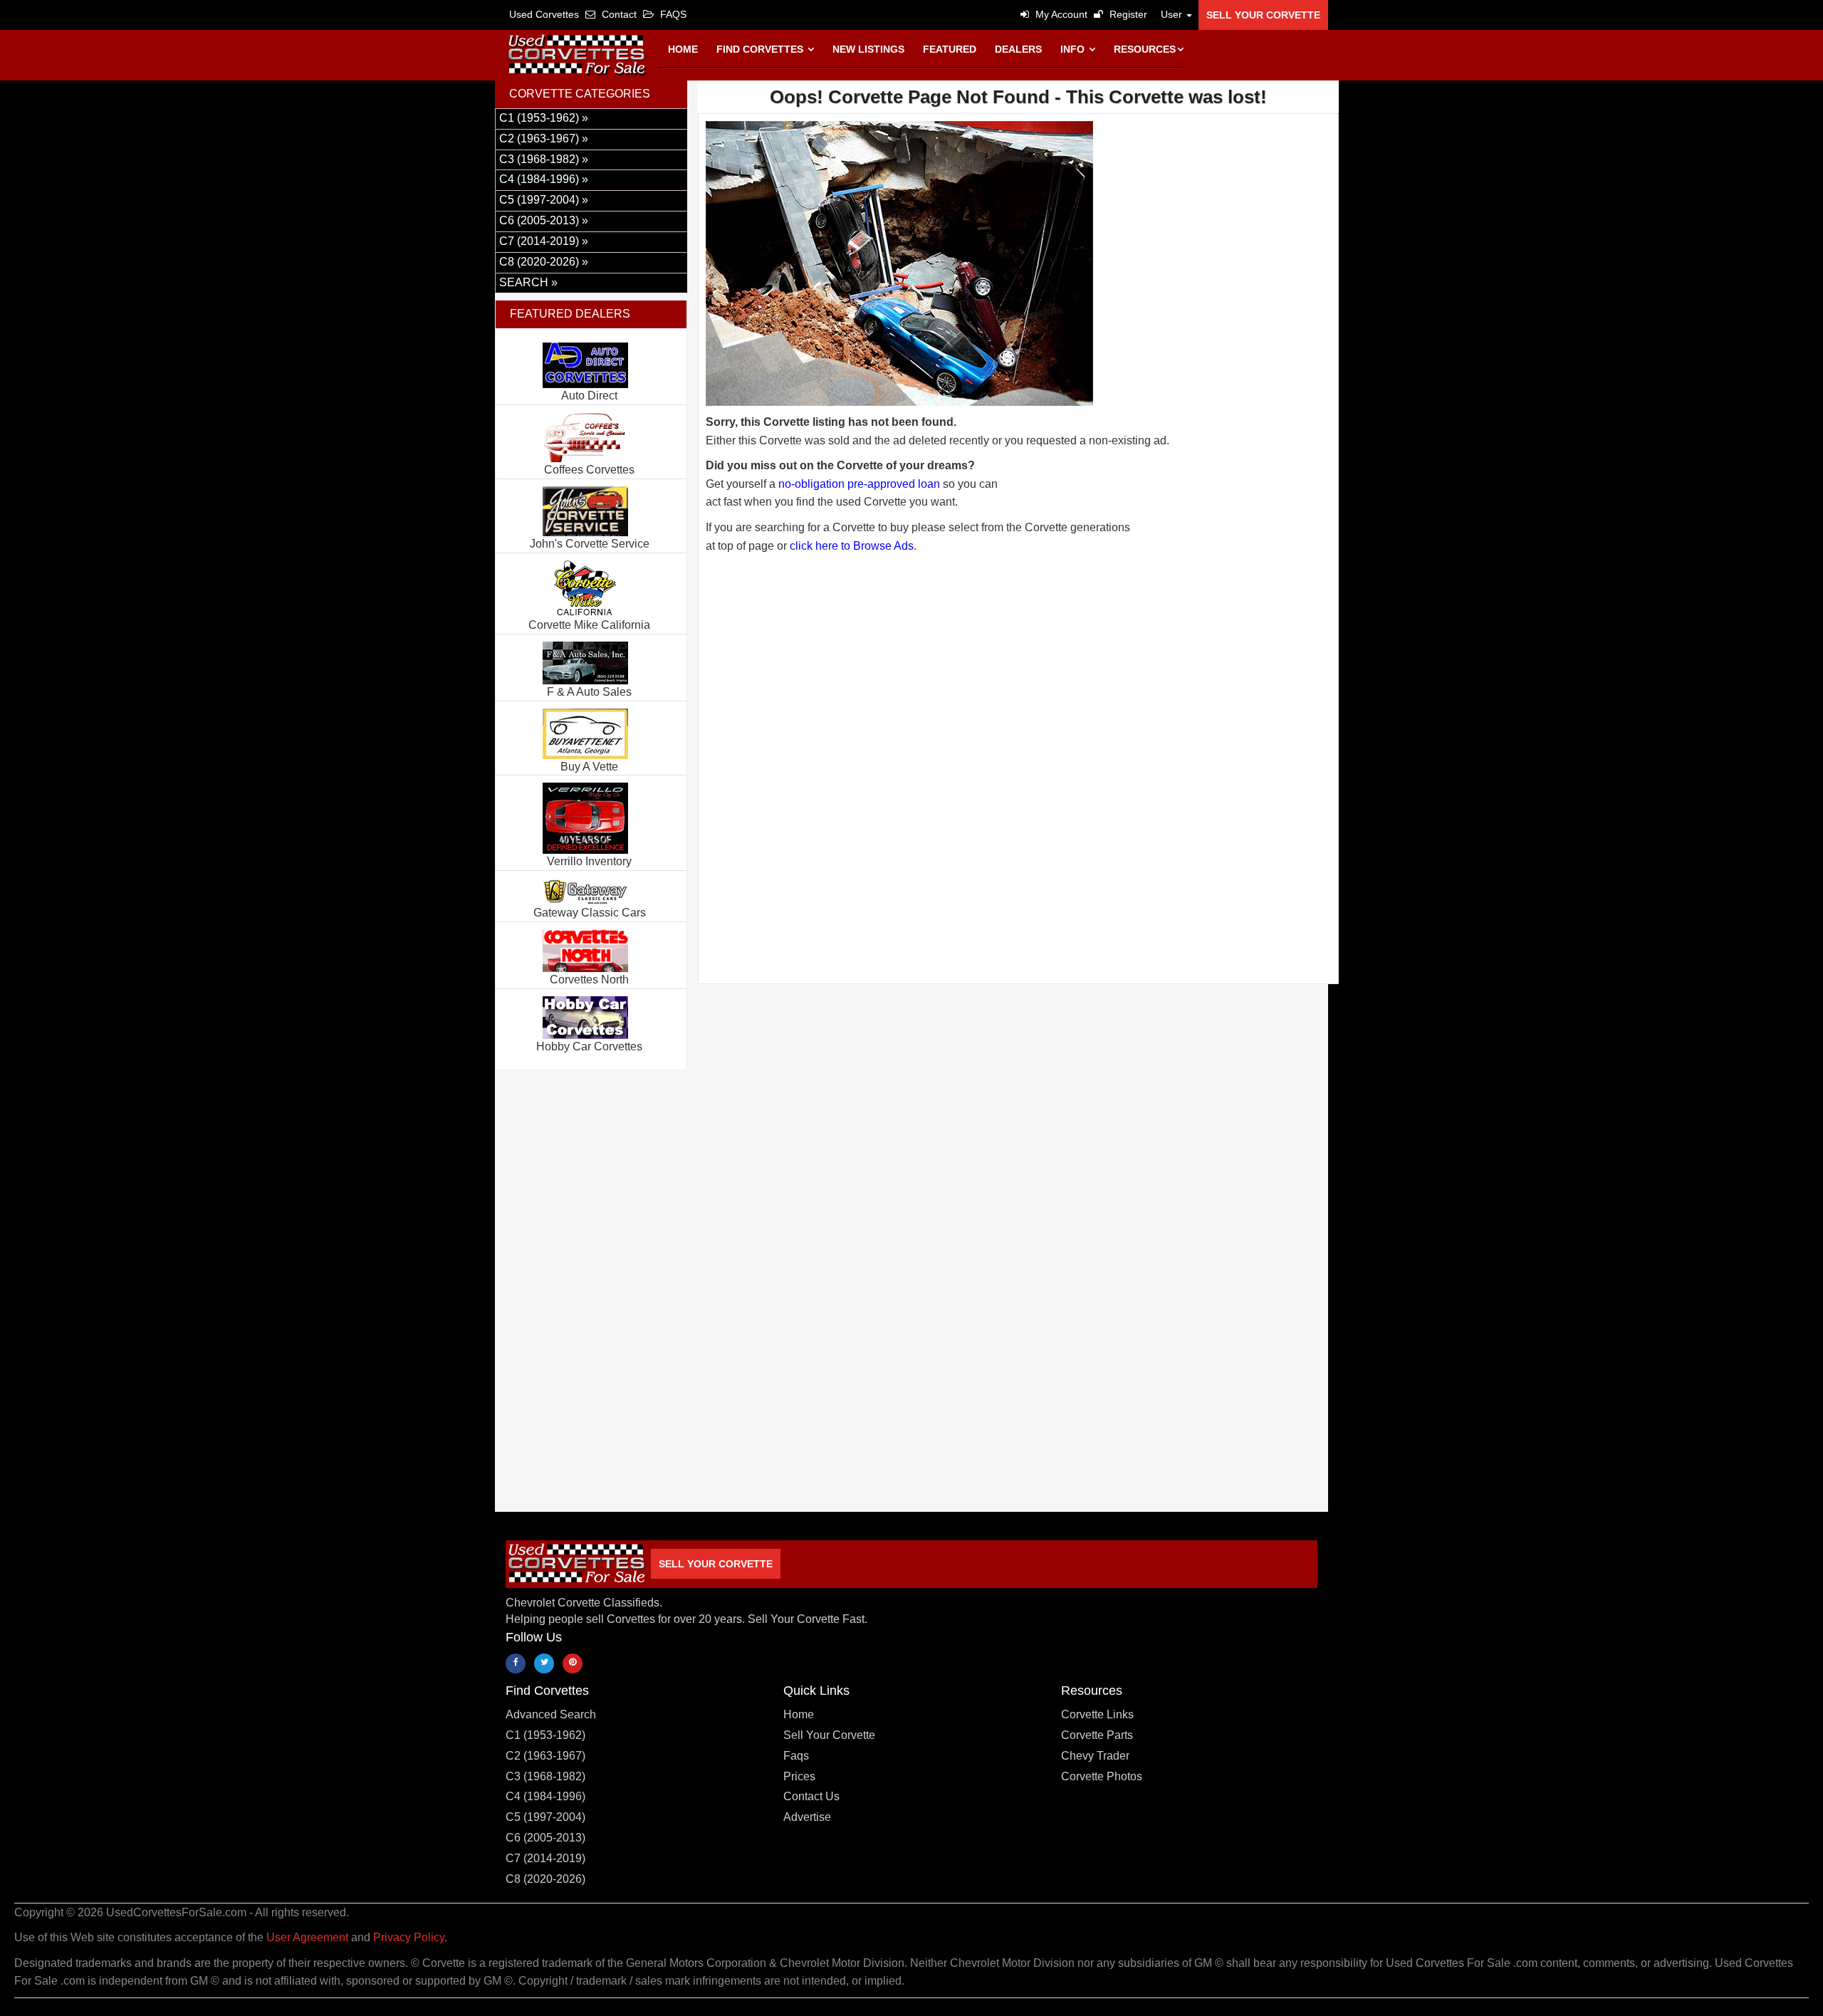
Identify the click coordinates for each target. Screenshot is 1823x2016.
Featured (950, 49)
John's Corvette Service (590, 544)
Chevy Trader (1095, 1756)
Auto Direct (589, 396)
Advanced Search (551, 1714)
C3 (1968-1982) (545, 1776)
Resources (1145, 49)
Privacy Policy (409, 1937)
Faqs (796, 1756)
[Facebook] (516, 1664)
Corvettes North (589, 980)
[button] (1173, 14)
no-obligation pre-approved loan (859, 484)
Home (683, 49)
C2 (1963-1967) (545, 1756)
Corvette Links (1097, 1714)
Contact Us (811, 1796)
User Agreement (307, 1937)
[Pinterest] (573, 1664)
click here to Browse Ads (852, 546)
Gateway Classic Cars (590, 913)
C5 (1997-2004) (545, 1817)
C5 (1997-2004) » (544, 200)
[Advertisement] (1018, 718)
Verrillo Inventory (589, 861)
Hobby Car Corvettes (589, 1046)
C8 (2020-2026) (545, 1879)
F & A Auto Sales (589, 692)
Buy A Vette (589, 767)
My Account (1060, 14)
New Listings (868, 49)
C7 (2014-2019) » (544, 241)
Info (1074, 49)
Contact (618, 14)
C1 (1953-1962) (545, 1735)
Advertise (807, 1817)
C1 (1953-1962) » (544, 118)
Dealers (1018, 49)
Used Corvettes (544, 14)
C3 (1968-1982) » (544, 159)
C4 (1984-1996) (545, 1796)
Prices (799, 1776)
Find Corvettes (761, 49)
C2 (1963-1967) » (544, 139)
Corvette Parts (1097, 1735)
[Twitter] (544, 1664)
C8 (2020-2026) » (544, 262)
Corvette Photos (1102, 1776)
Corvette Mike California (589, 625)
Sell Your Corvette (1263, 15)
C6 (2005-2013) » (544, 220)
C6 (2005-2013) (545, 1838)
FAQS (672, 14)
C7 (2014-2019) (545, 1858)
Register (1127, 14)
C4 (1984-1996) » (544, 179)
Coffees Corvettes (589, 470)
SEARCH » (528, 282)
